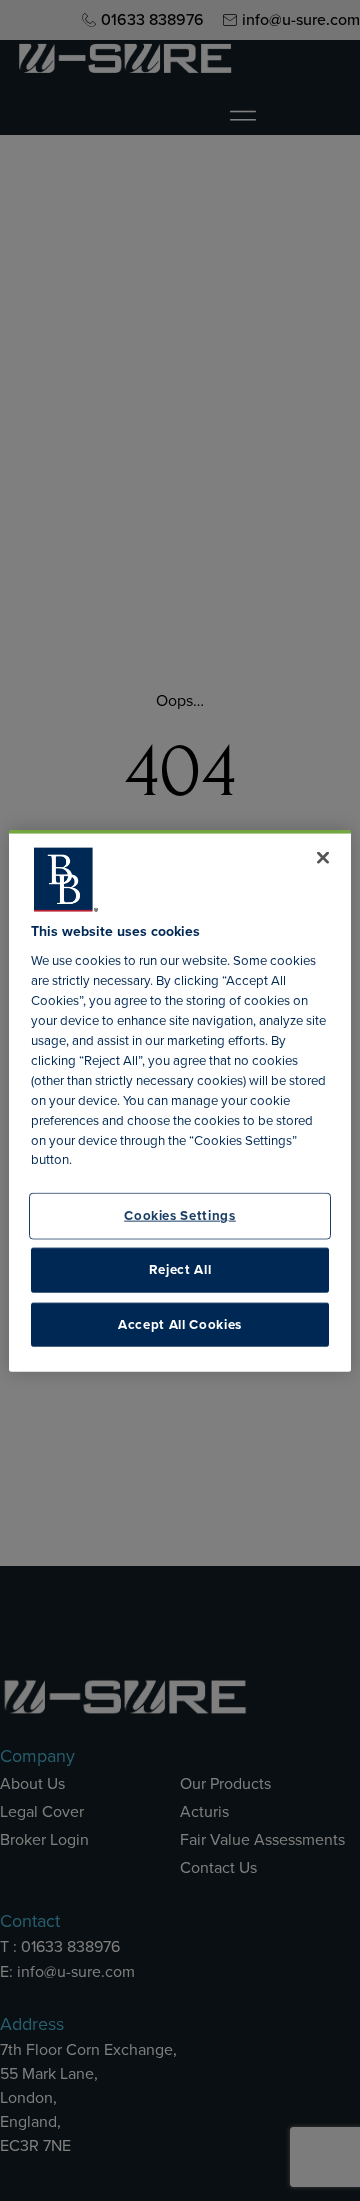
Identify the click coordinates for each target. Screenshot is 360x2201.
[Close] (323, 857)
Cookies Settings (180, 1215)
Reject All (180, 1269)
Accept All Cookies (180, 1323)
